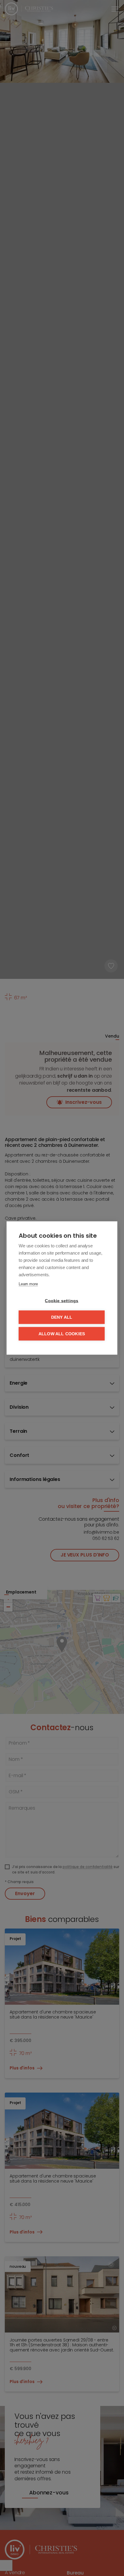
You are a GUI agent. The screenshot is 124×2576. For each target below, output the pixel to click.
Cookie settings (62, 1301)
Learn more (28, 1284)
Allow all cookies (62, 1334)
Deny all (62, 1317)
